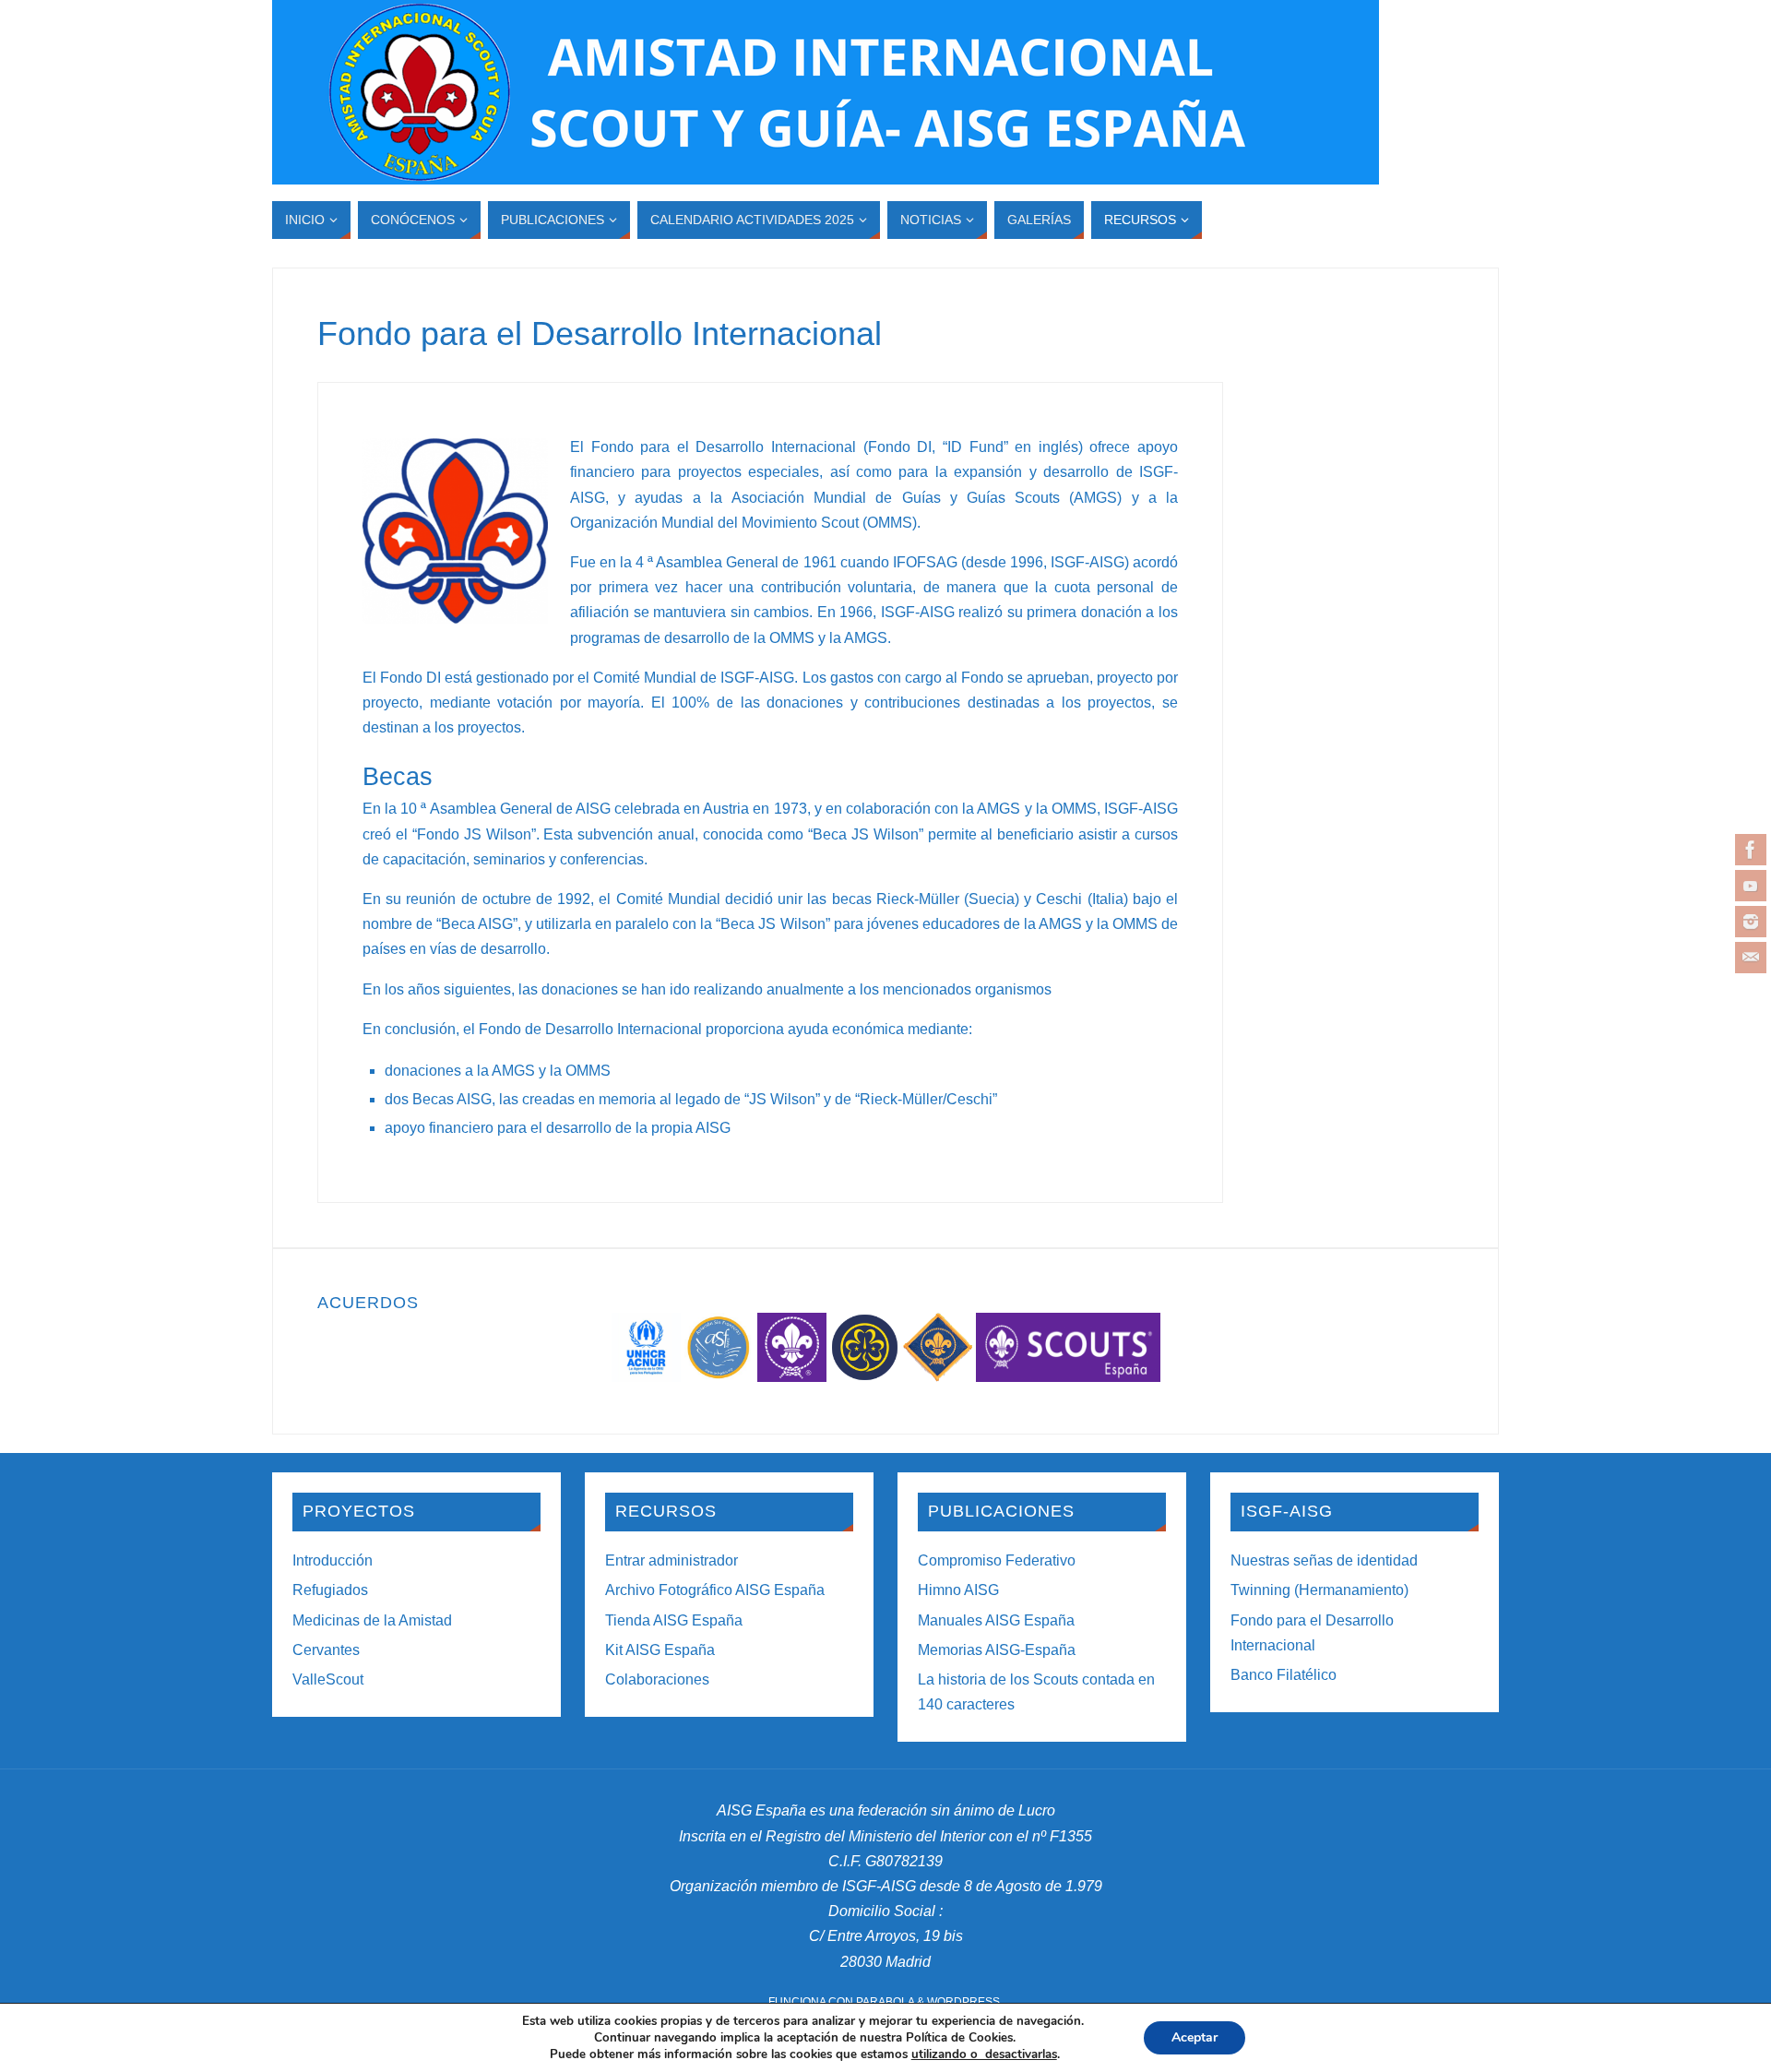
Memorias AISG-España (997, 1650)
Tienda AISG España (674, 1620)
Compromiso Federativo (997, 1560)
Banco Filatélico (1284, 1675)
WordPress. (965, 2002)
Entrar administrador (672, 1560)
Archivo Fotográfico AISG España (715, 1590)
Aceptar (1195, 2037)
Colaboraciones (657, 1679)
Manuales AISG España (996, 1620)
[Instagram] (1751, 922)
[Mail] (1751, 958)
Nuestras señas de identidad (1324, 1560)
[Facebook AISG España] (1751, 850)
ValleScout (328, 1679)
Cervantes (326, 1650)
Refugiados (330, 1590)
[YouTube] (1751, 886)
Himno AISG (958, 1590)
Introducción (333, 1560)
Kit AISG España (660, 1650)
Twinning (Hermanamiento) (1319, 1590)
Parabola (885, 2002)
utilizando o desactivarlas (984, 2054)
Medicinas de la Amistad (372, 1620)
